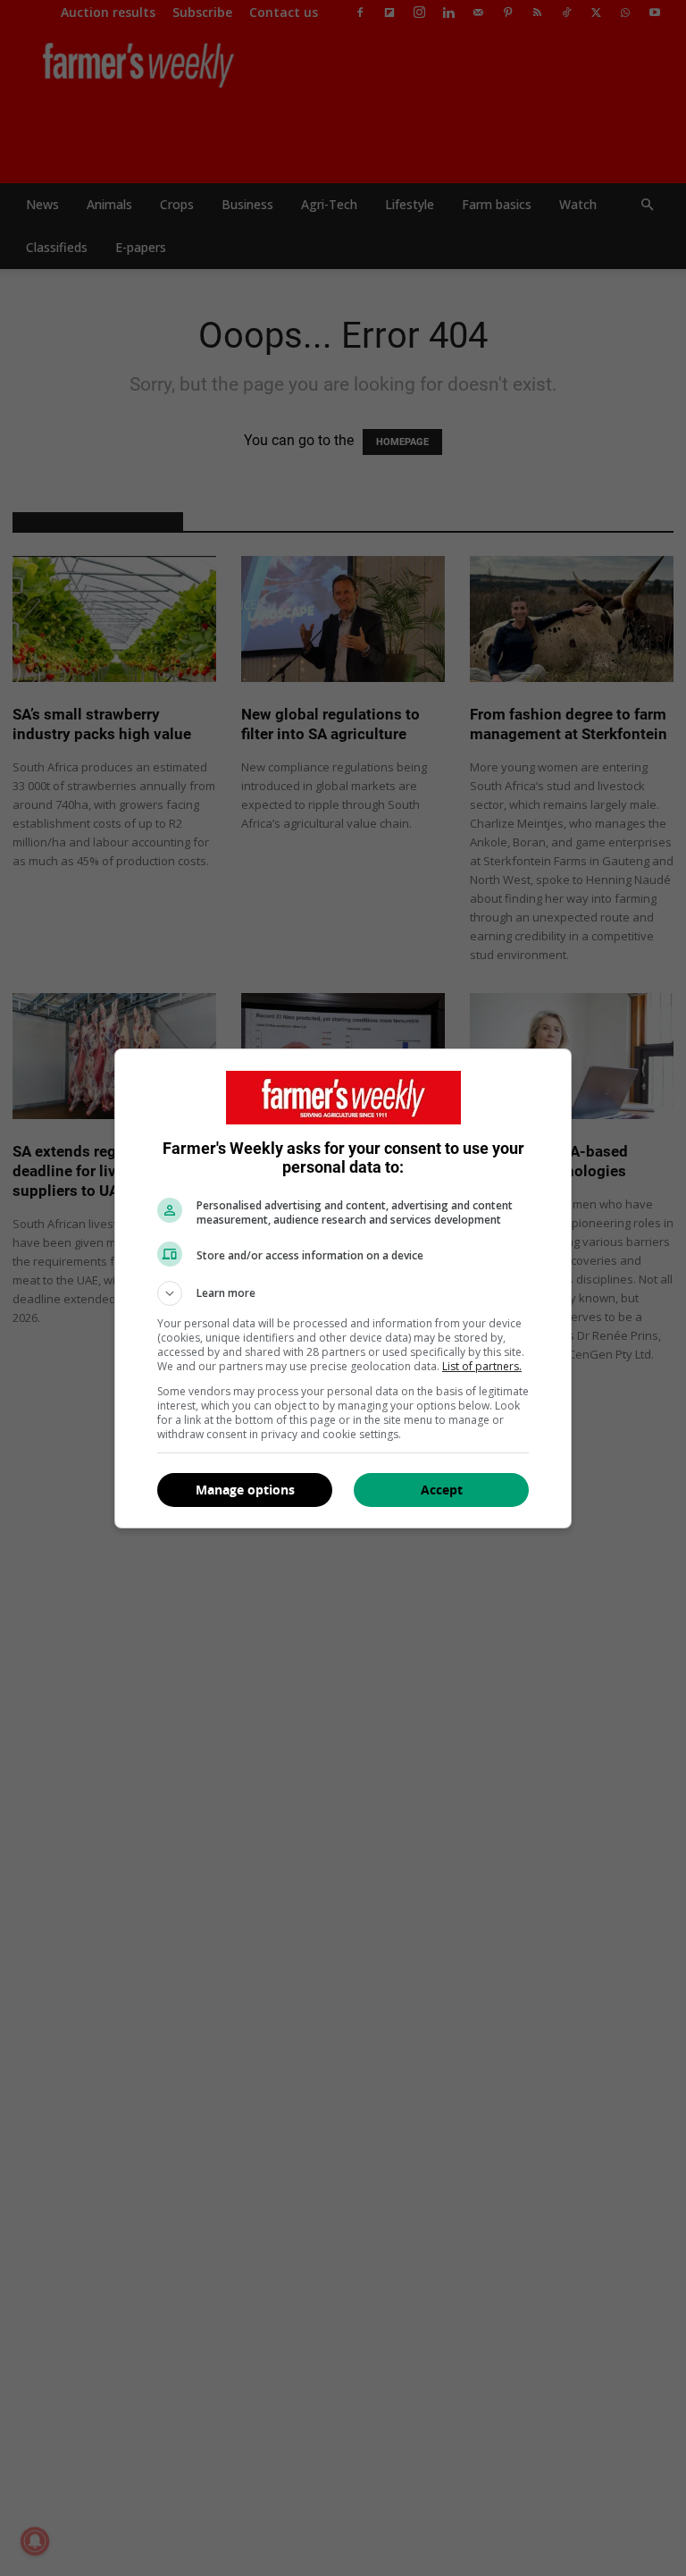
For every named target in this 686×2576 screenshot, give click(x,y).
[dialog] (343, 1288)
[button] (343, 1293)
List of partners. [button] (482, 1366)
